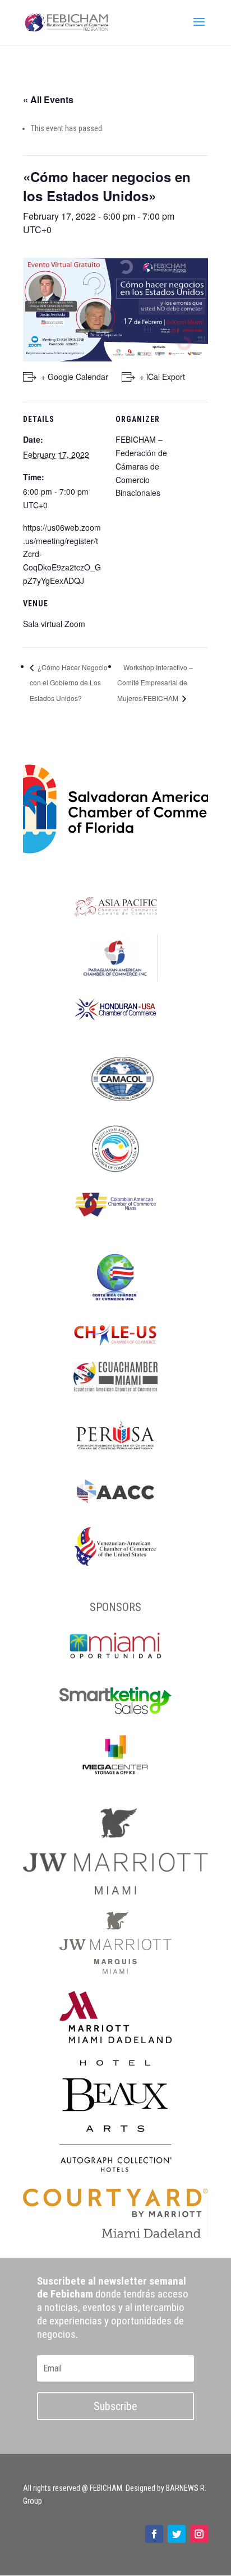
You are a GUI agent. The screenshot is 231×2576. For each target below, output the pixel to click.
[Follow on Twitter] (177, 2534)
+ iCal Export (162, 377)
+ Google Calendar (75, 377)
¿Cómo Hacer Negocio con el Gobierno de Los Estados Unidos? (69, 683)
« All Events (48, 99)
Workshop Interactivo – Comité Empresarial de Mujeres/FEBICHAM (155, 683)
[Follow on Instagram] (199, 2534)
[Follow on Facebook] (154, 2534)
